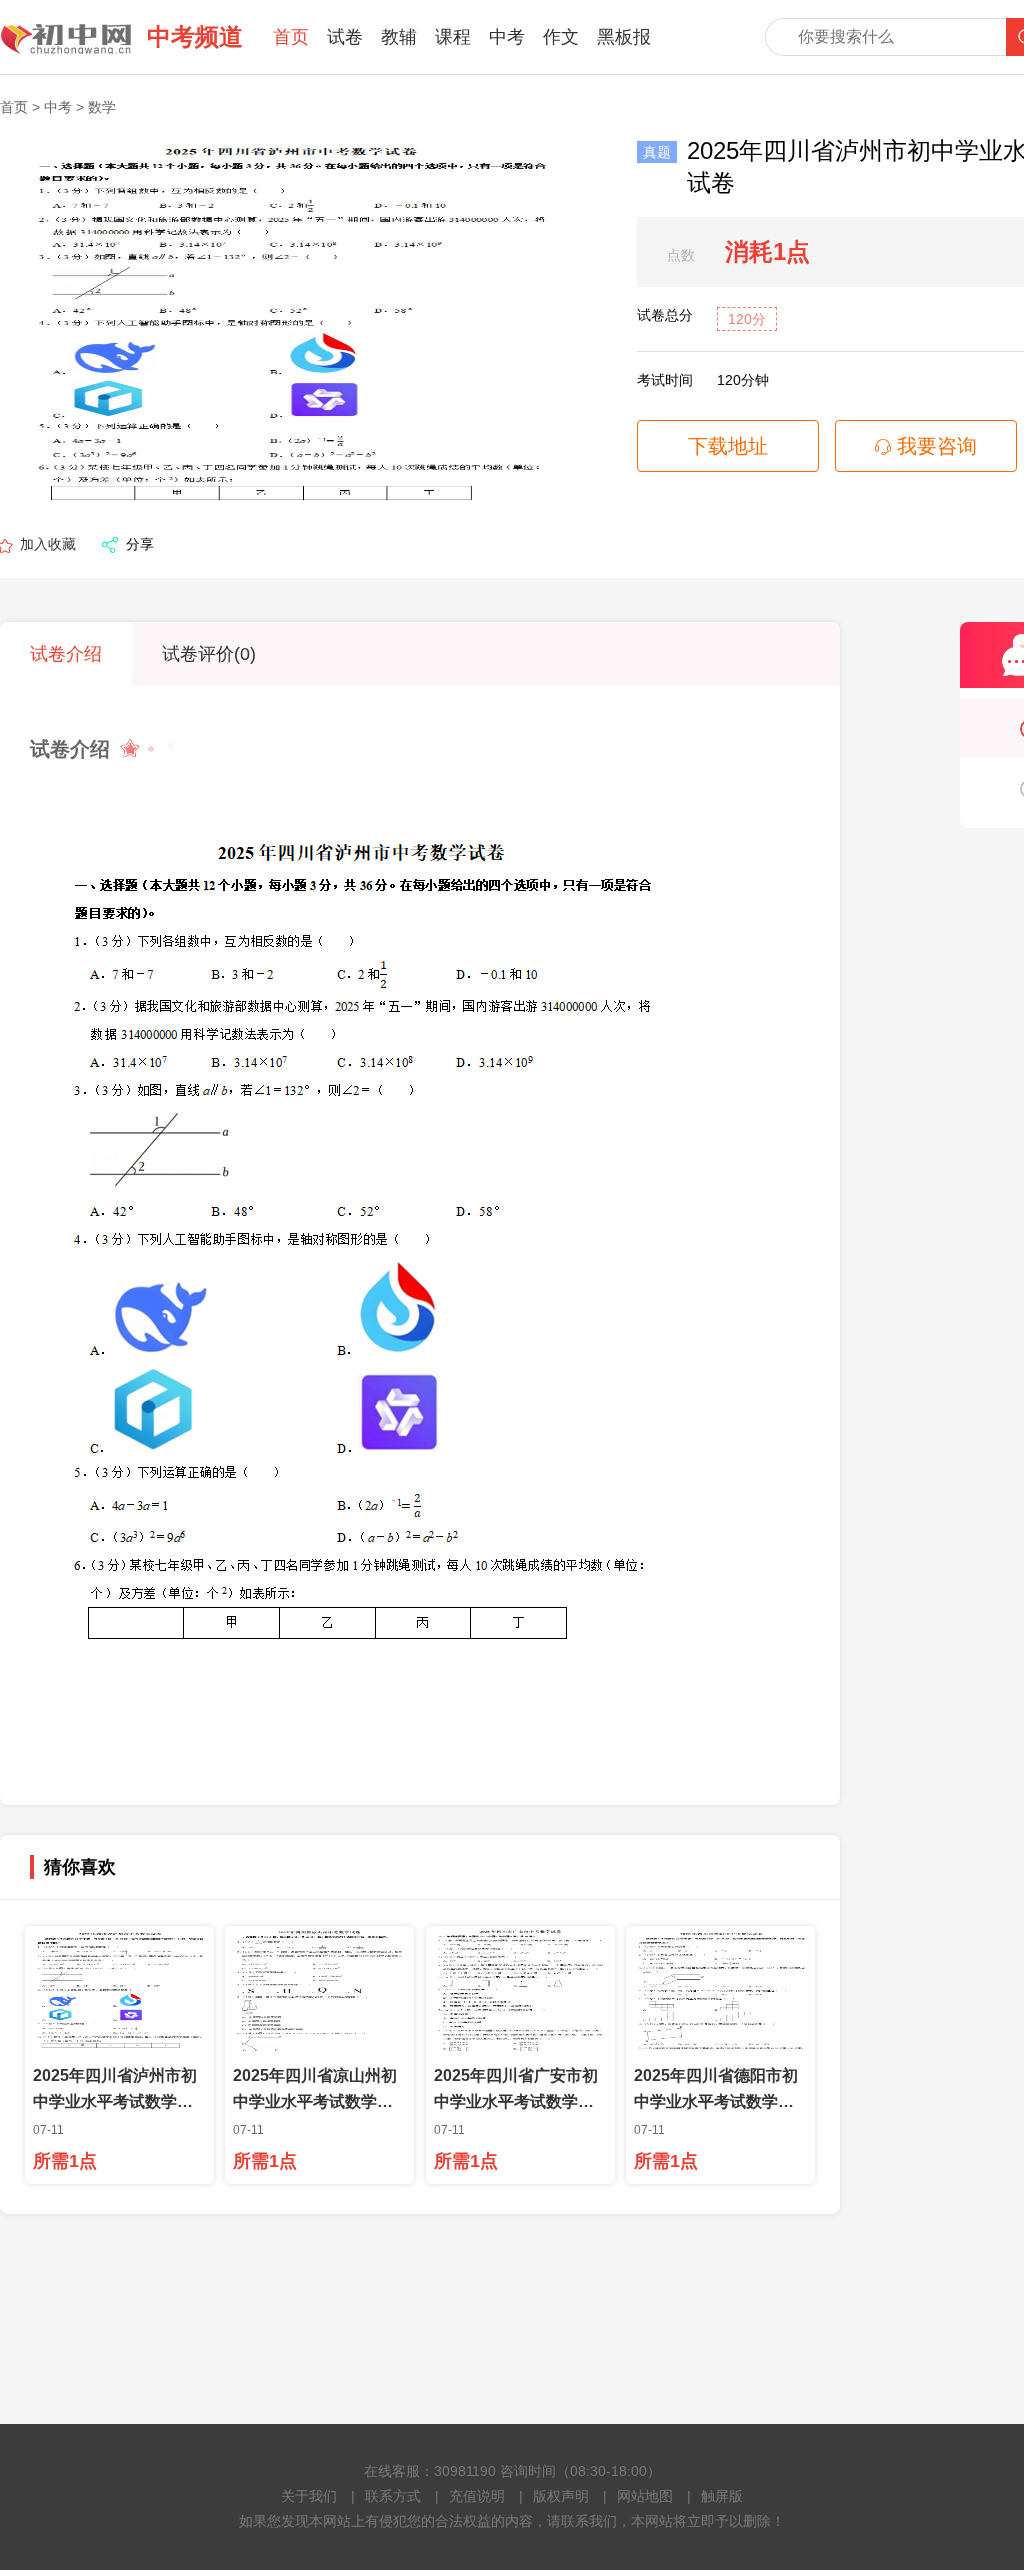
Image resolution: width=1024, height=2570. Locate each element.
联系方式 (393, 2496)
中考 (507, 37)
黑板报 (624, 37)
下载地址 (728, 446)
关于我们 (309, 2496)
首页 (291, 37)
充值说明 (477, 2496)
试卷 (345, 37)
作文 (561, 37)
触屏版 (722, 2496)
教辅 (399, 37)
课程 (453, 37)
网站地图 (645, 2496)
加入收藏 (48, 544)
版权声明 (561, 2496)
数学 (102, 107)
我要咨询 (934, 446)
